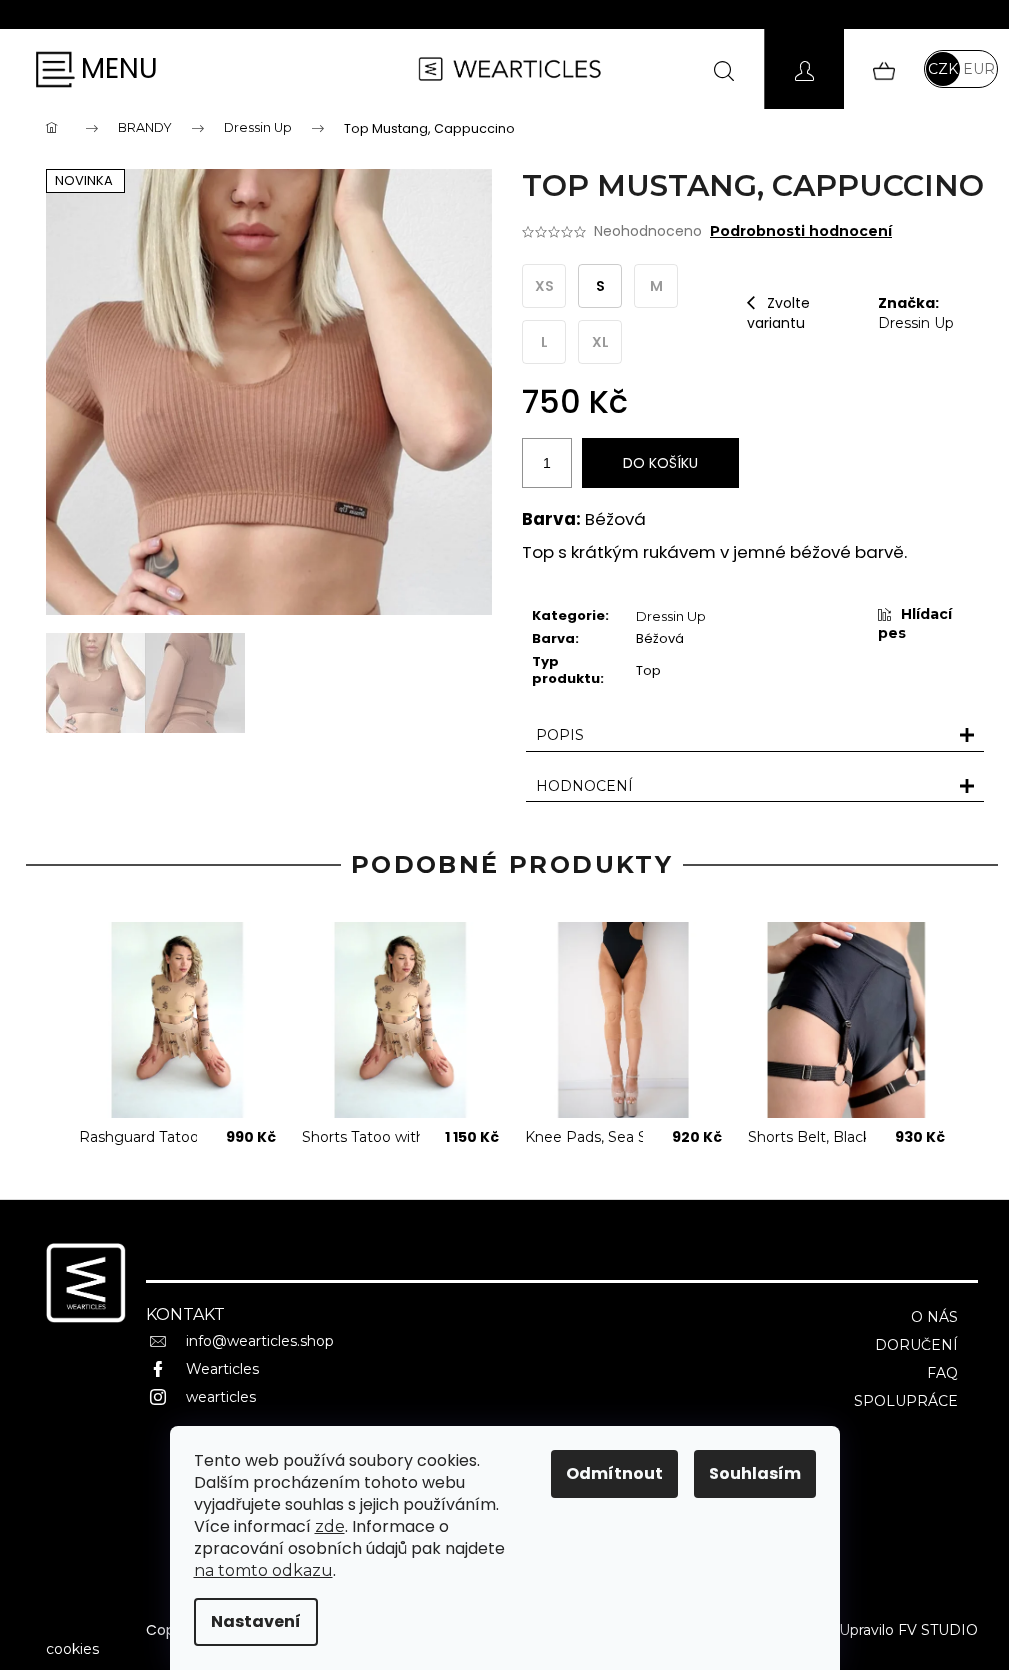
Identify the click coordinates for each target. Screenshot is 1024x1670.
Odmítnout (614, 1473)
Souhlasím (755, 1473)
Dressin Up (916, 323)
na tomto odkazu (263, 1570)
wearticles (221, 1397)
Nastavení (256, 1621)
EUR (979, 69)
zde (330, 1526)
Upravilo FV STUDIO (908, 1630)
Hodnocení (584, 786)
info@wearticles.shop (260, 1341)
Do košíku (660, 463)
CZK (943, 69)
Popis (560, 735)
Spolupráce (906, 1401)
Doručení (916, 1345)
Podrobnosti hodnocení (801, 231)
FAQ (942, 1373)
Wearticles (222, 1369)
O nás (934, 1317)
